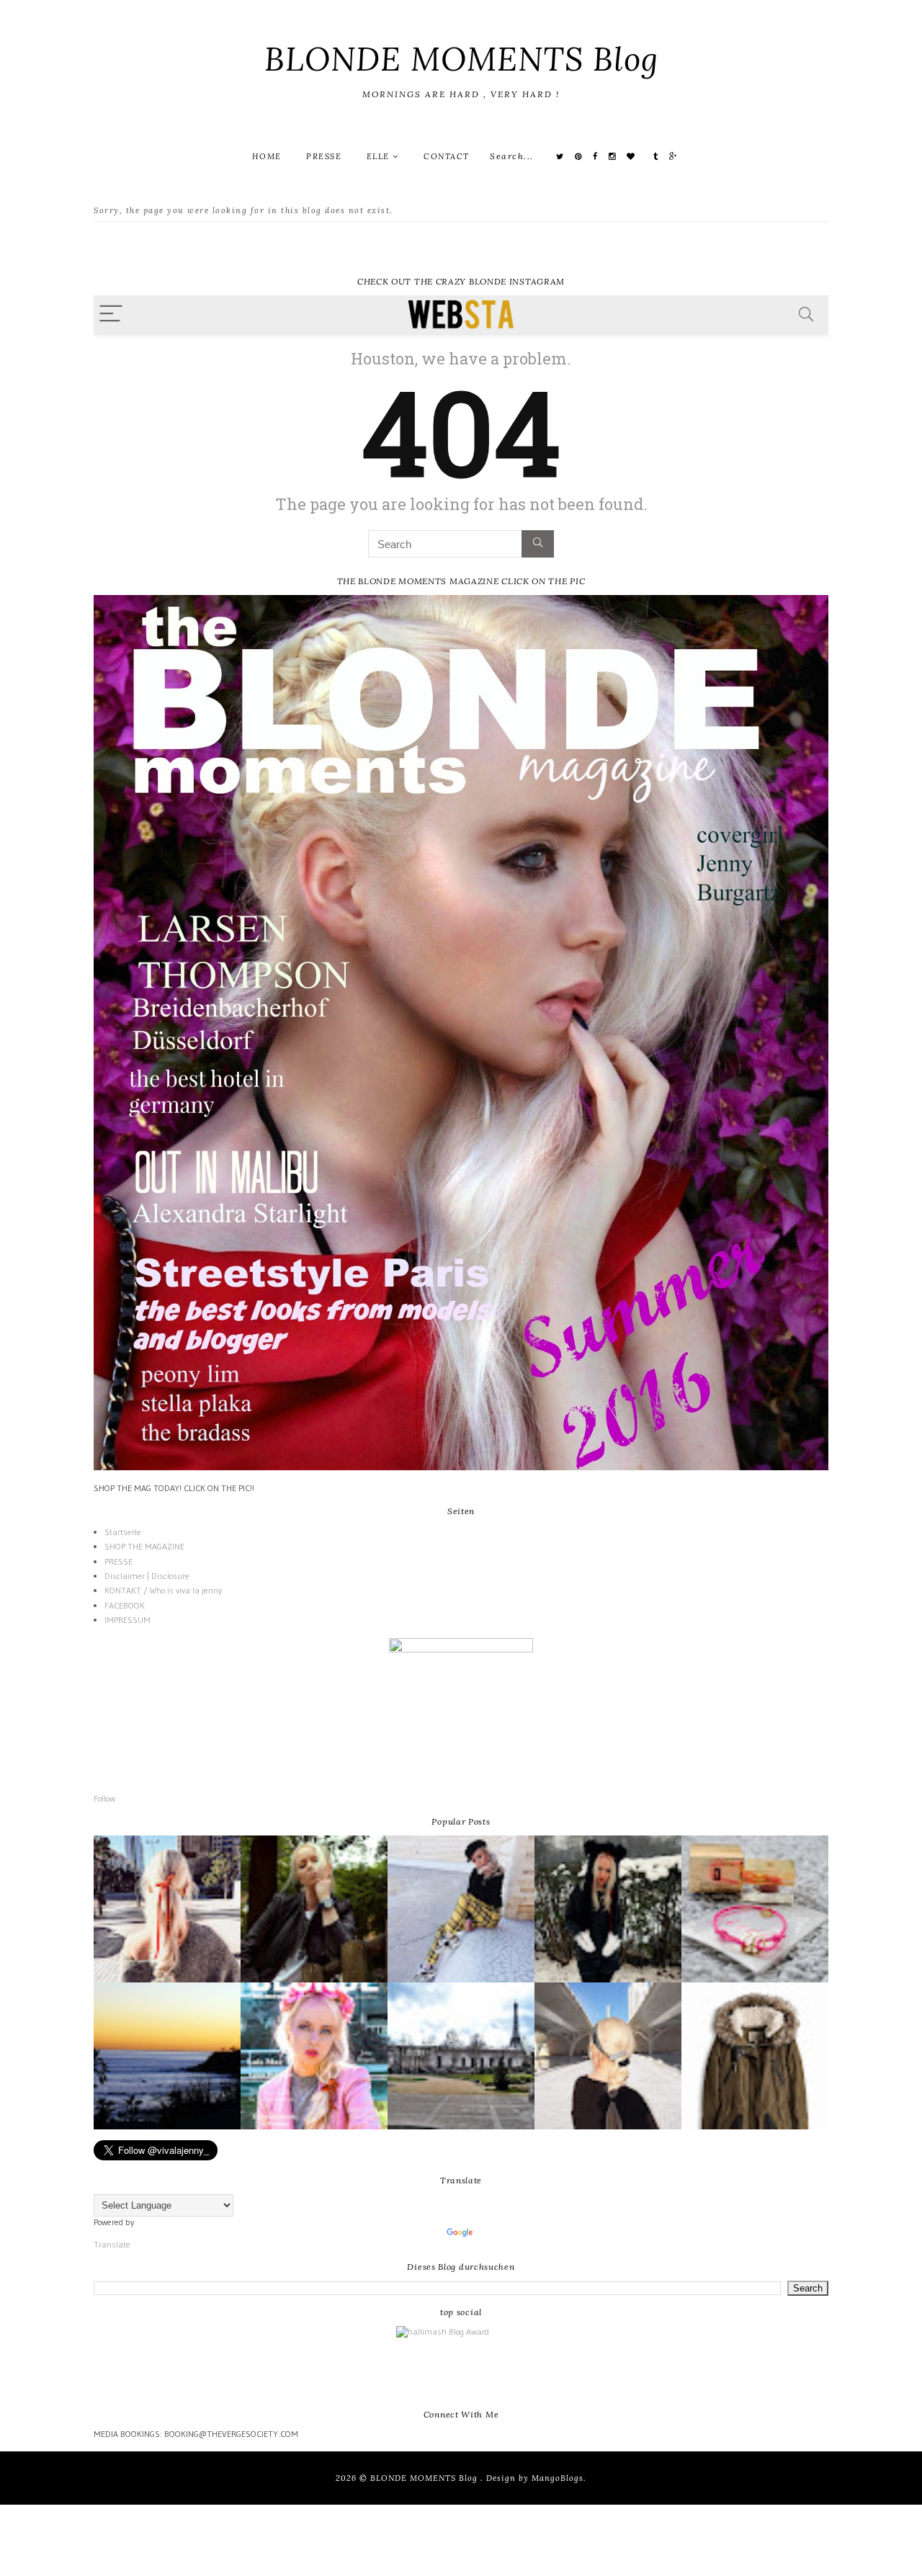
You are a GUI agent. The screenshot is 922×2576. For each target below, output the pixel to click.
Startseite (123, 1532)
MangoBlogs (558, 2478)
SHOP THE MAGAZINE (144, 1546)
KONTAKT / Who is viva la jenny (163, 1590)
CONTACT (447, 156)
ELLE (380, 156)
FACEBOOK (125, 1605)
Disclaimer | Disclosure (147, 1576)
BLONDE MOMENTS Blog (461, 59)
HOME (267, 156)
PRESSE (324, 156)
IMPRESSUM (127, 1620)
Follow (104, 1798)
